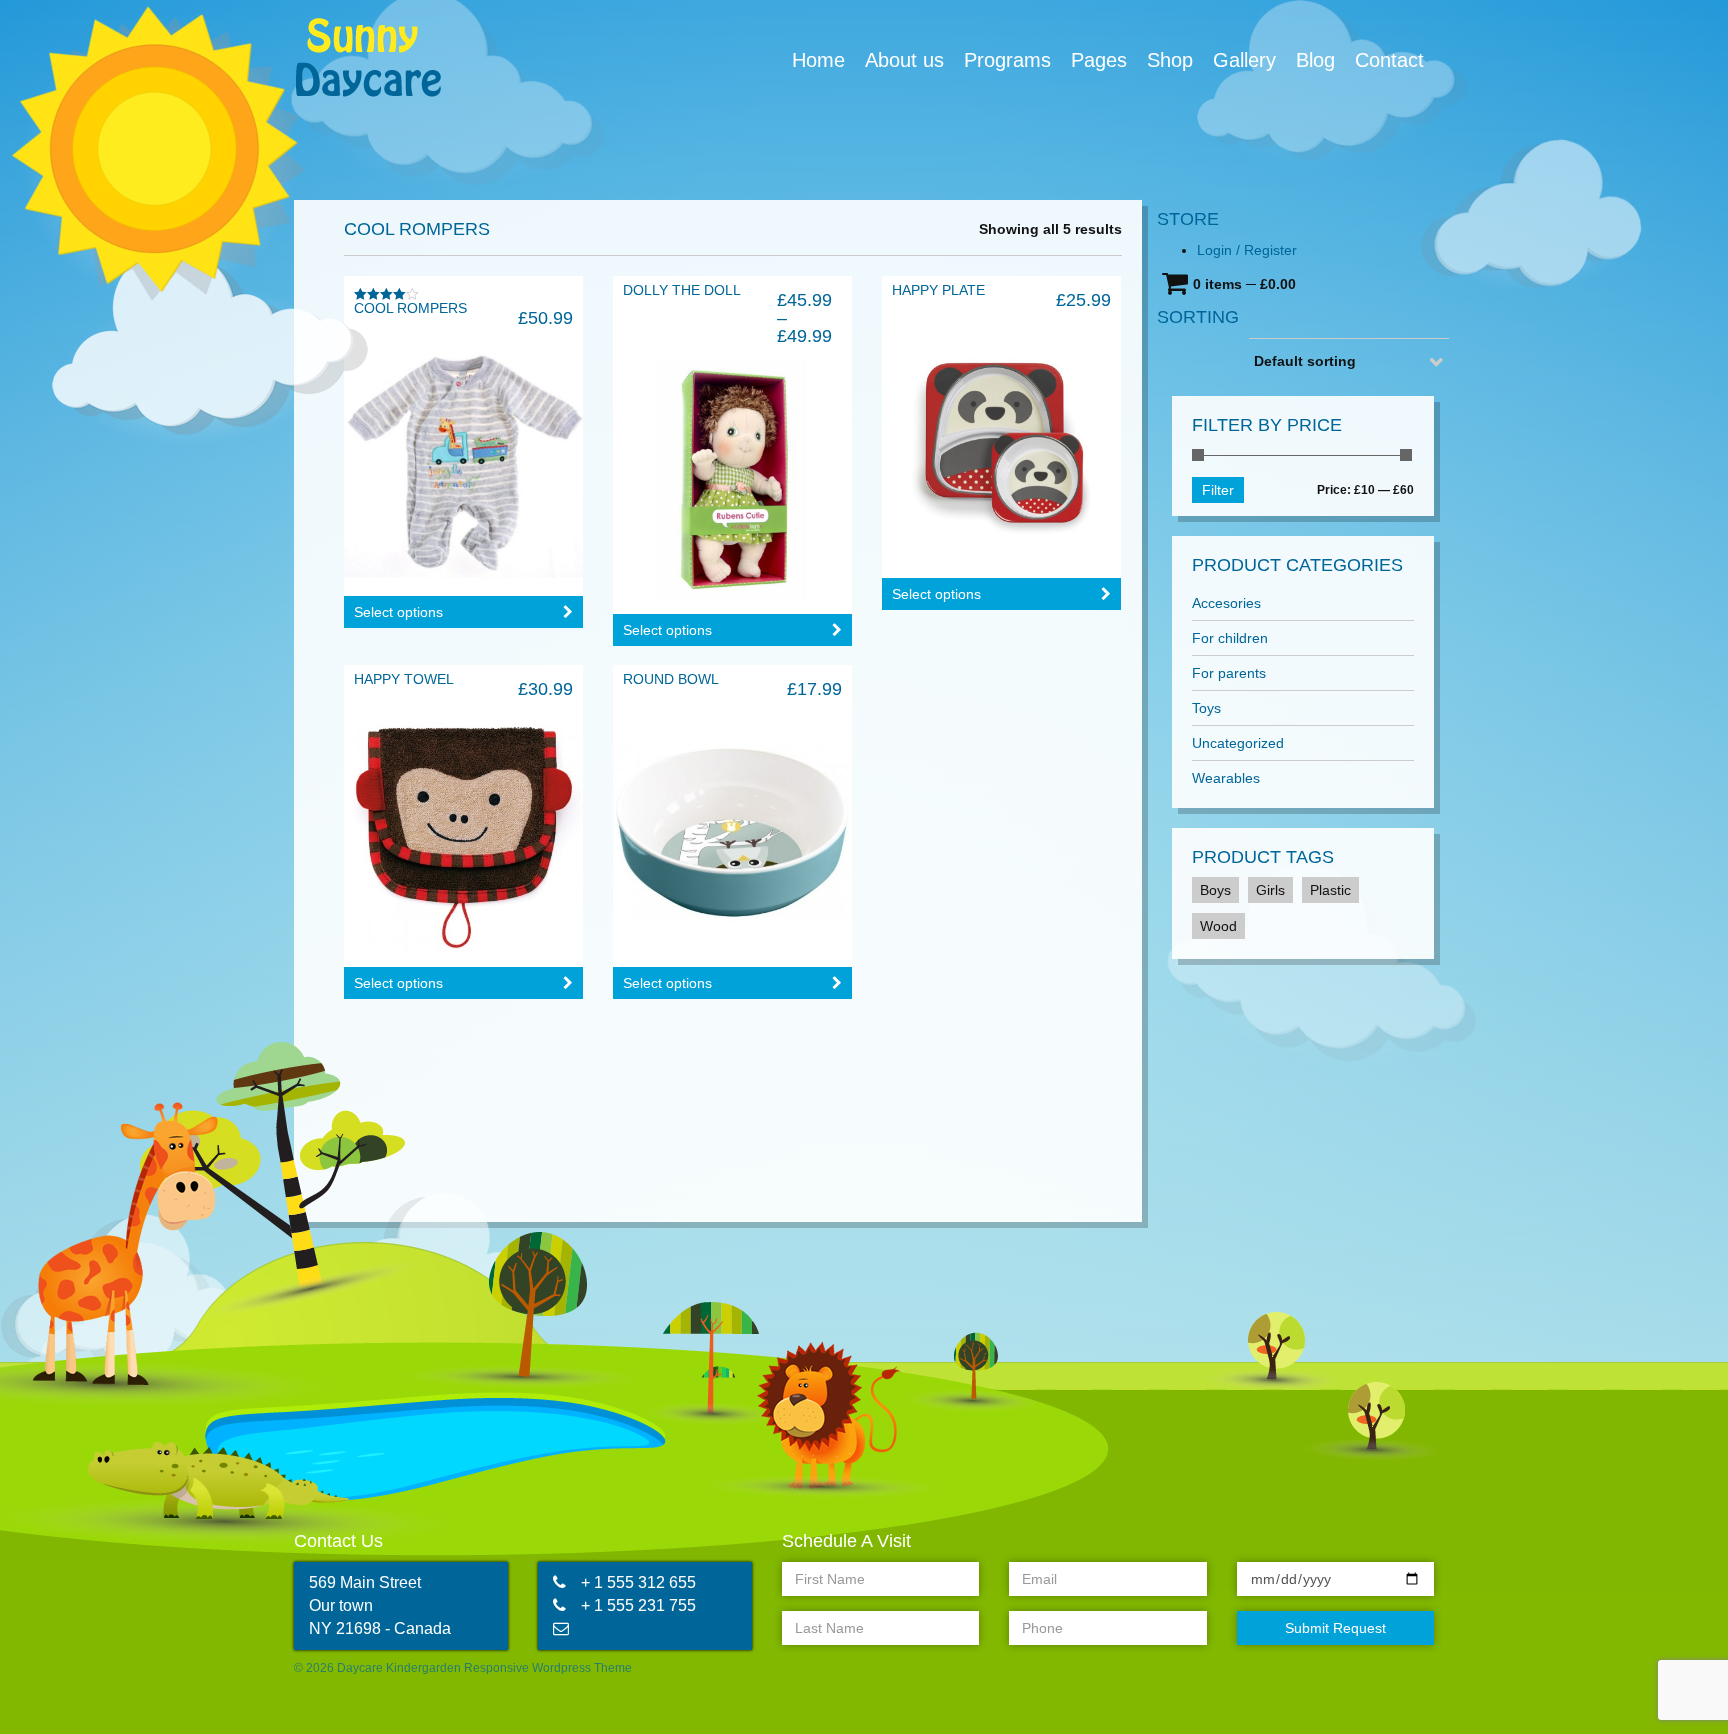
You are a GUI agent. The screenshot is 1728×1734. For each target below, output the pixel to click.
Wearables (1226, 778)
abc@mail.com (634, 1628)
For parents (1229, 673)
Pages (1099, 60)
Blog (1315, 60)
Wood (1218, 926)
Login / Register (1247, 250)
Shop (1170, 60)
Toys (1206, 708)
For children (1230, 638)
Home (818, 60)
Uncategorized (1238, 743)
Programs (1007, 60)
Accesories (1226, 603)
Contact (1389, 60)
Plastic (1330, 890)
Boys (1215, 890)
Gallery (1244, 60)
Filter (1218, 490)
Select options (398, 612)
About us (904, 60)
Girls (1270, 890)
